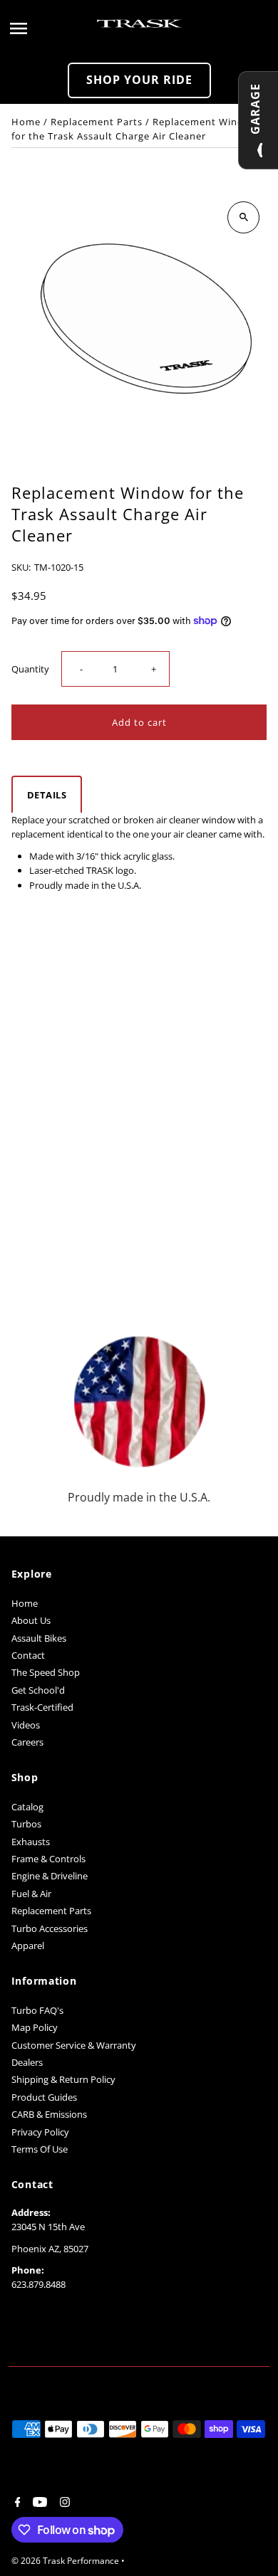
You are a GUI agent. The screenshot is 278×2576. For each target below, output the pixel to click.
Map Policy (35, 2027)
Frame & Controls (48, 1859)
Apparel (28, 1946)
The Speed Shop (46, 1672)
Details (47, 795)
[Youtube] (38, 2503)
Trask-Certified (42, 1707)
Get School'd (38, 1690)
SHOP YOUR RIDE (139, 80)
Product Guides (44, 2097)
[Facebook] (16, 2503)
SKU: (21, 567)
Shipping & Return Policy (63, 2079)
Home (26, 122)
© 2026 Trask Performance (66, 2561)
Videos (26, 1725)
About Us (31, 1620)
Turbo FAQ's (37, 2010)
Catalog (27, 1807)
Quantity (30, 669)
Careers (27, 1742)
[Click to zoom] (243, 217)
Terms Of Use (40, 2149)
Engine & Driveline (50, 1876)
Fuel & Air (31, 1894)
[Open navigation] (49, 28)
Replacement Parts (97, 122)
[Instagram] (63, 2503)
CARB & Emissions (49, 2114)
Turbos (26, 1824)
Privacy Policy (40, 2132)
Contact (28, 1655)
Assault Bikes (39, 1638)
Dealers (27, 2062)
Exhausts (31, 1842)
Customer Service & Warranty (74, 2045)
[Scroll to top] (248, 2539)
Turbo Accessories (50, 1928)
